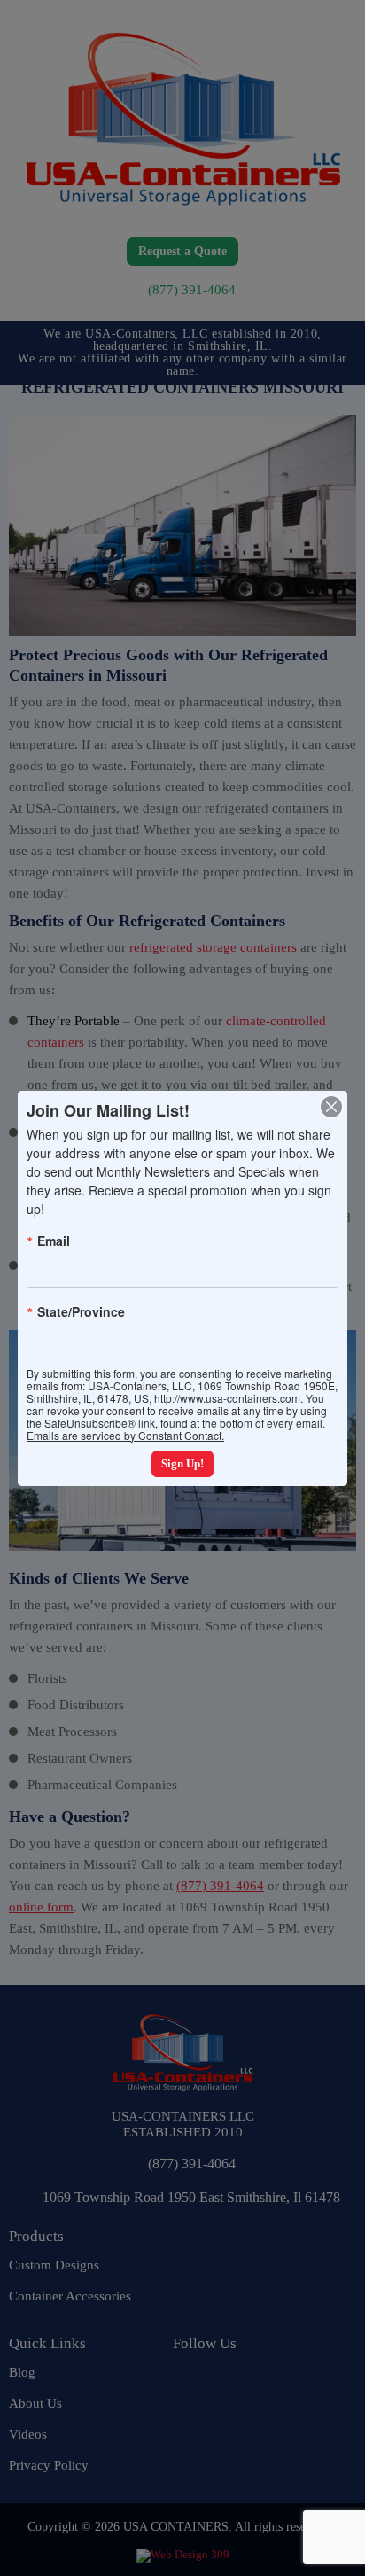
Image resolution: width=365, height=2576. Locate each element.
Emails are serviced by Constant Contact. (125, 1435)
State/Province (81, 1311)
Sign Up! (182, 1463)
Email (54, 1241)
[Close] (331, 1107)
